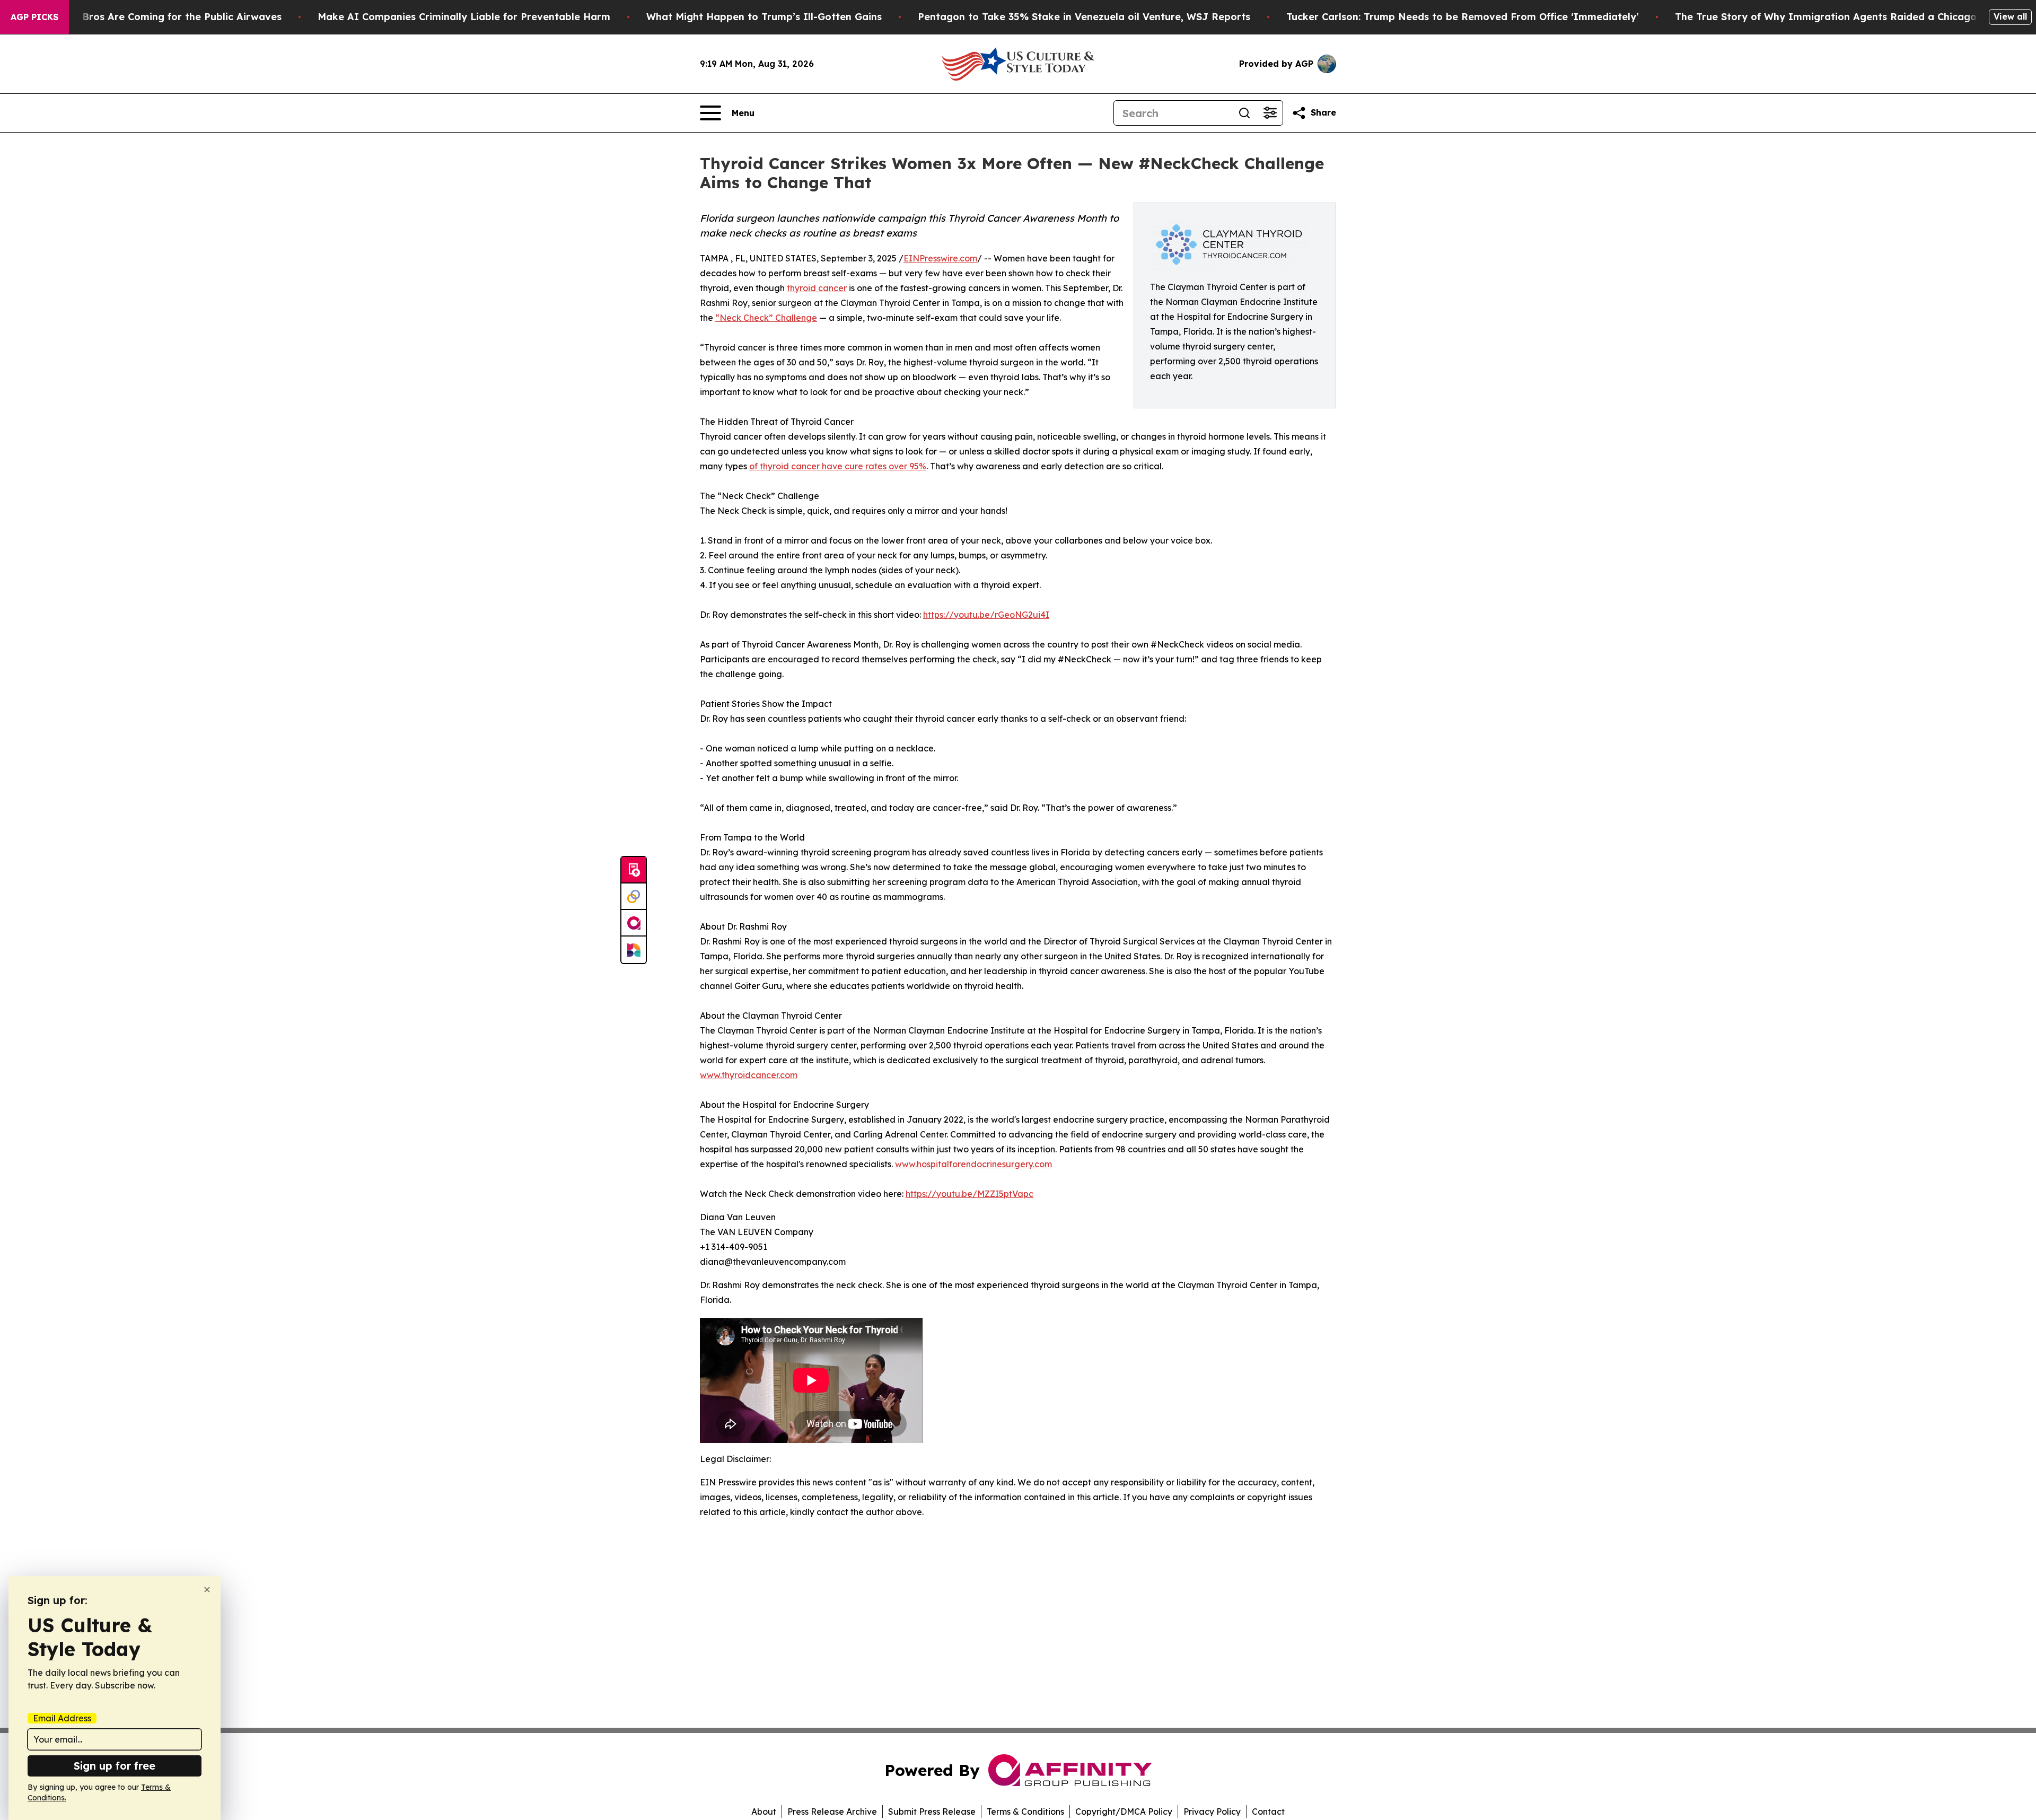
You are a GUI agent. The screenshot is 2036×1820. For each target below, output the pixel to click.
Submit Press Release (932, 1812)
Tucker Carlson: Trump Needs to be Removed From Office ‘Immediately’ (1463, 17)
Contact (1268, 1812)
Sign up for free (115, 1766)
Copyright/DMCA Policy (1124, 1812)
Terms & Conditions (1025, 1812)
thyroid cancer (817, 288)
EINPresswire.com (940, 258)
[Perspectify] (634, 897)
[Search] (1244, 113)
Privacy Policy (1212, 1812)
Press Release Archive (832, 1812)
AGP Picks (34, 17)
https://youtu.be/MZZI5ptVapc (969, 1194)
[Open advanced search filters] (1270, 113)
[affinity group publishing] (634, 923)
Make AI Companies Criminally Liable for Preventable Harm (464, 17)
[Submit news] (634, 870)
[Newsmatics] (634, 950)
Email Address (62, 1718)
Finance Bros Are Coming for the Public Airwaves (161, 17)
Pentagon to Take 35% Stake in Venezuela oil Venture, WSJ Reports (1084, 17)
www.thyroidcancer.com (749, 1075)
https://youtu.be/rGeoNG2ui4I (986, 615)
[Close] (207, 1590)
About (764, 1812)
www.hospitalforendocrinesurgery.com (973, 1164)
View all (2010, 16)
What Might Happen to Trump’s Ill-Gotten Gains (764, 17)
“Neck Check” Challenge (766, 318)
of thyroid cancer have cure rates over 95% (838, 466)
